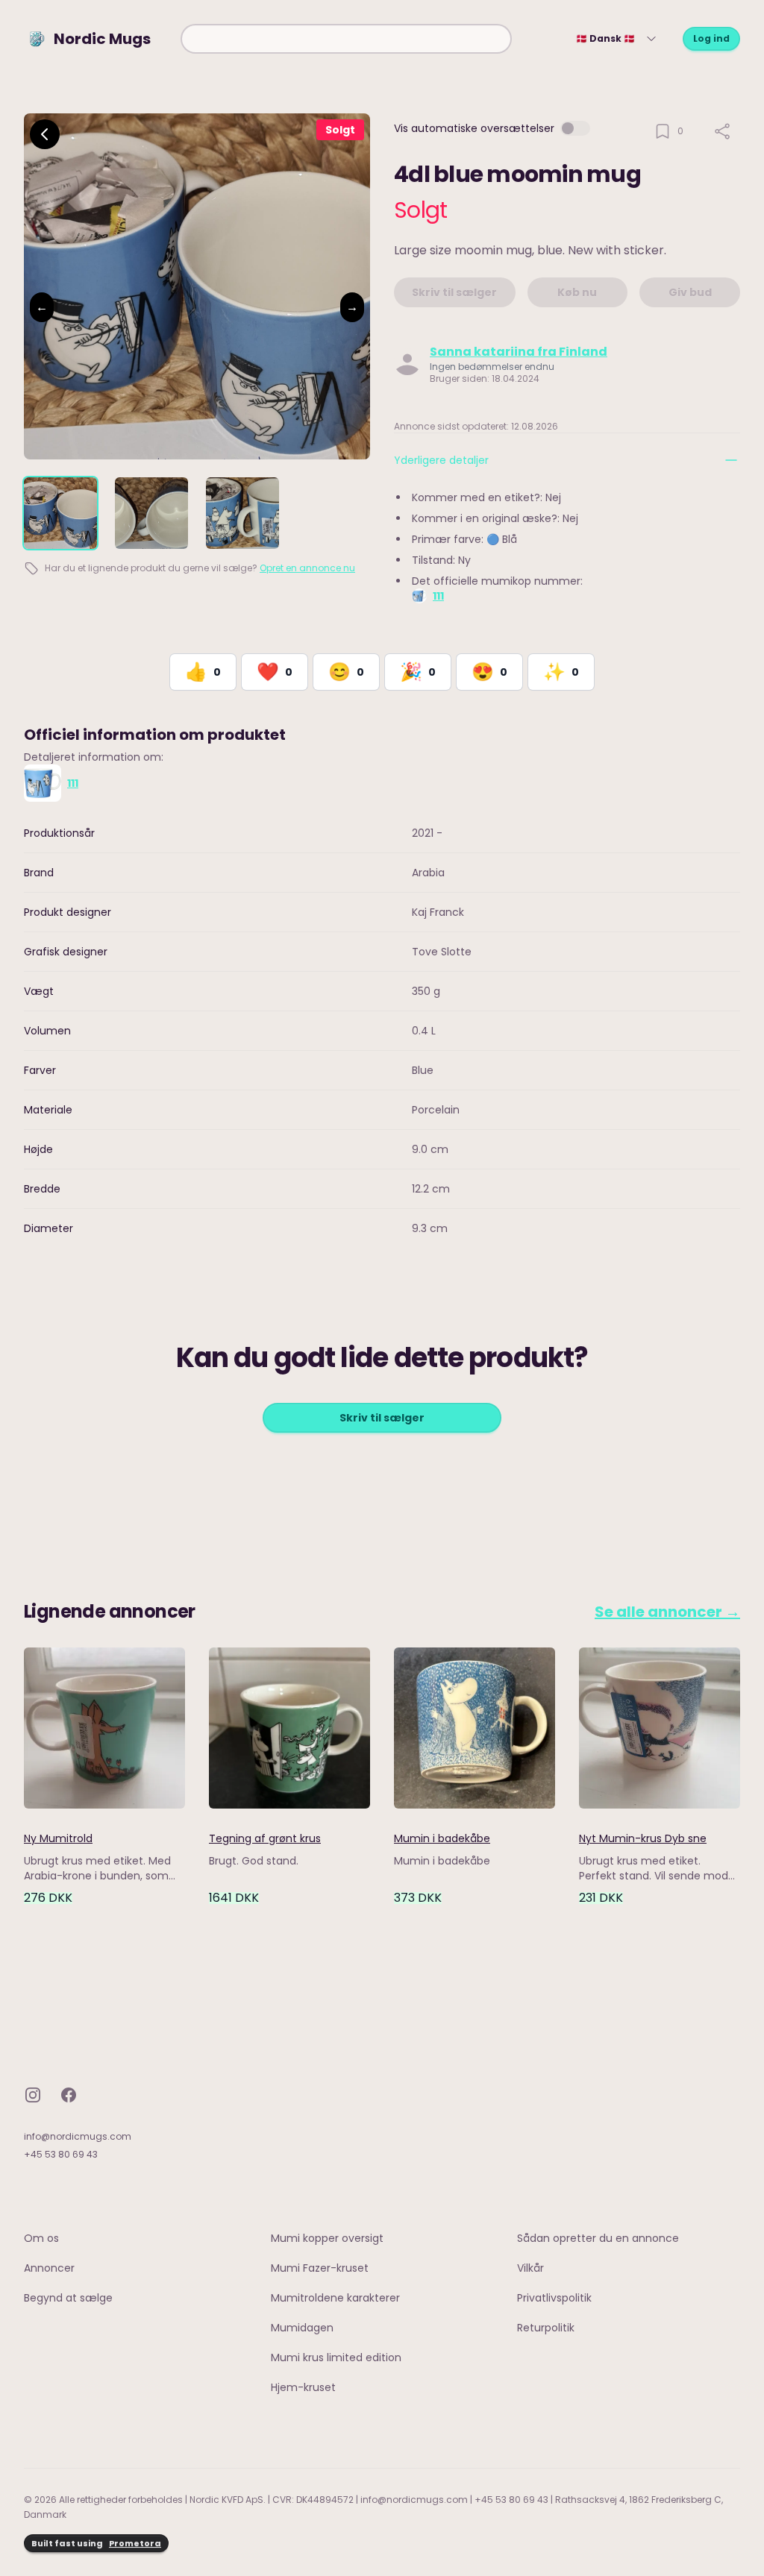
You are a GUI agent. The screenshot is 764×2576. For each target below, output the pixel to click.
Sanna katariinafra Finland (519, 352)
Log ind (711, 38)
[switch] (575, 128)
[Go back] (45, 134)
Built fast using (96, 2543)
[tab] (60, 513)
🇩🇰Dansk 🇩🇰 (605, 38)
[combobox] (346, 39)
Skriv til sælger (382, 1418)
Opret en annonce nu (307, 568)
